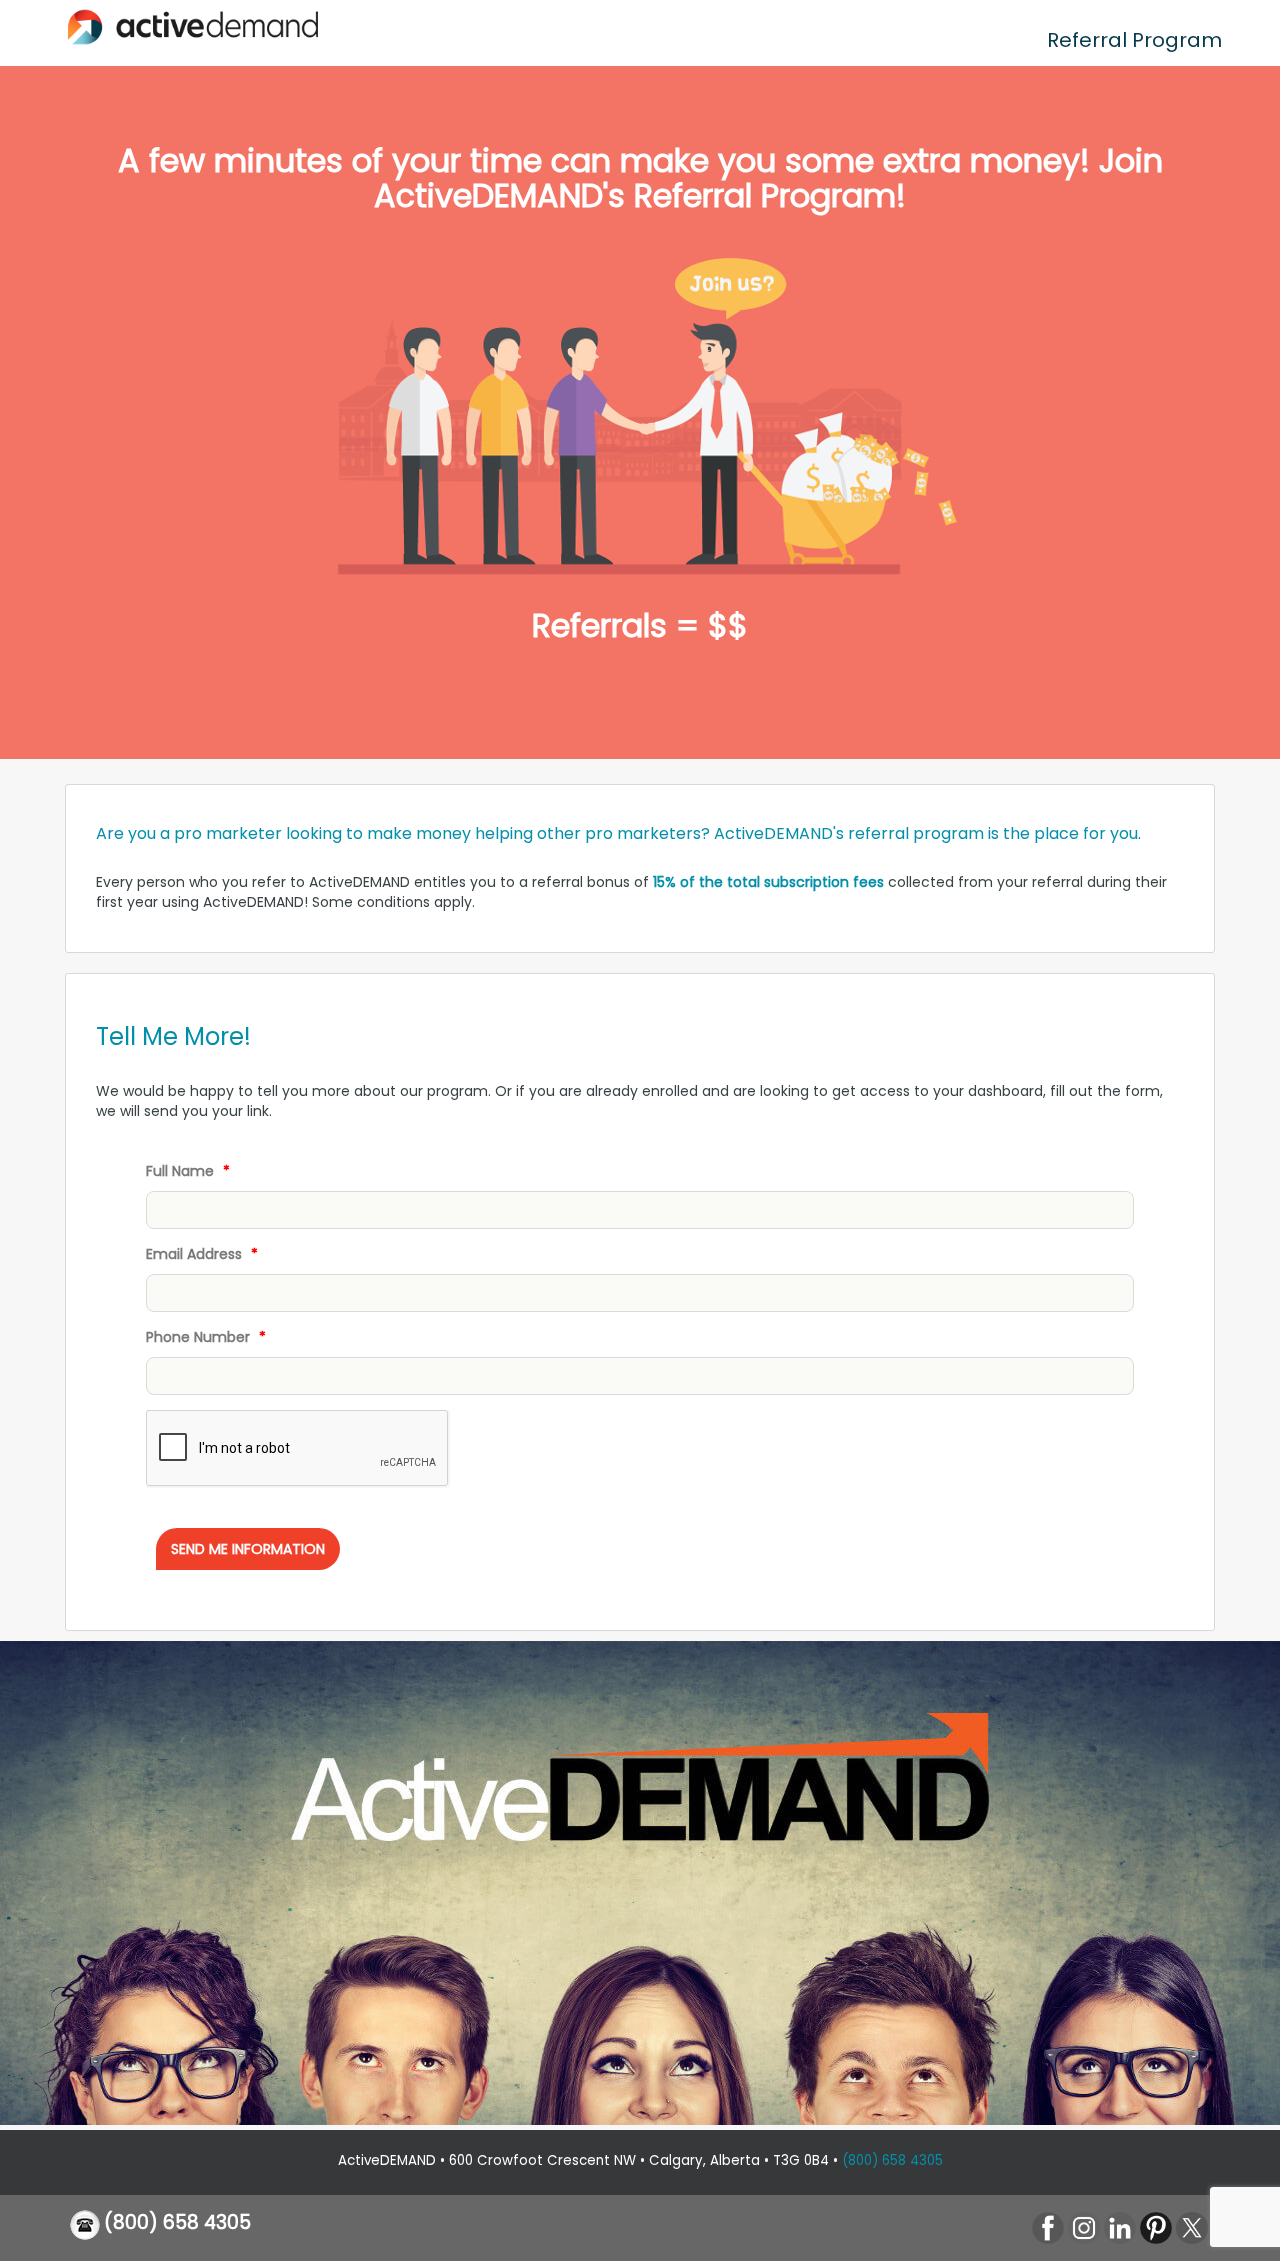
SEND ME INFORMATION (248, 1549)
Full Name (188, 1171)
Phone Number (206, 1337)
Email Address (202, 1254)
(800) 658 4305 (892, 2160)
